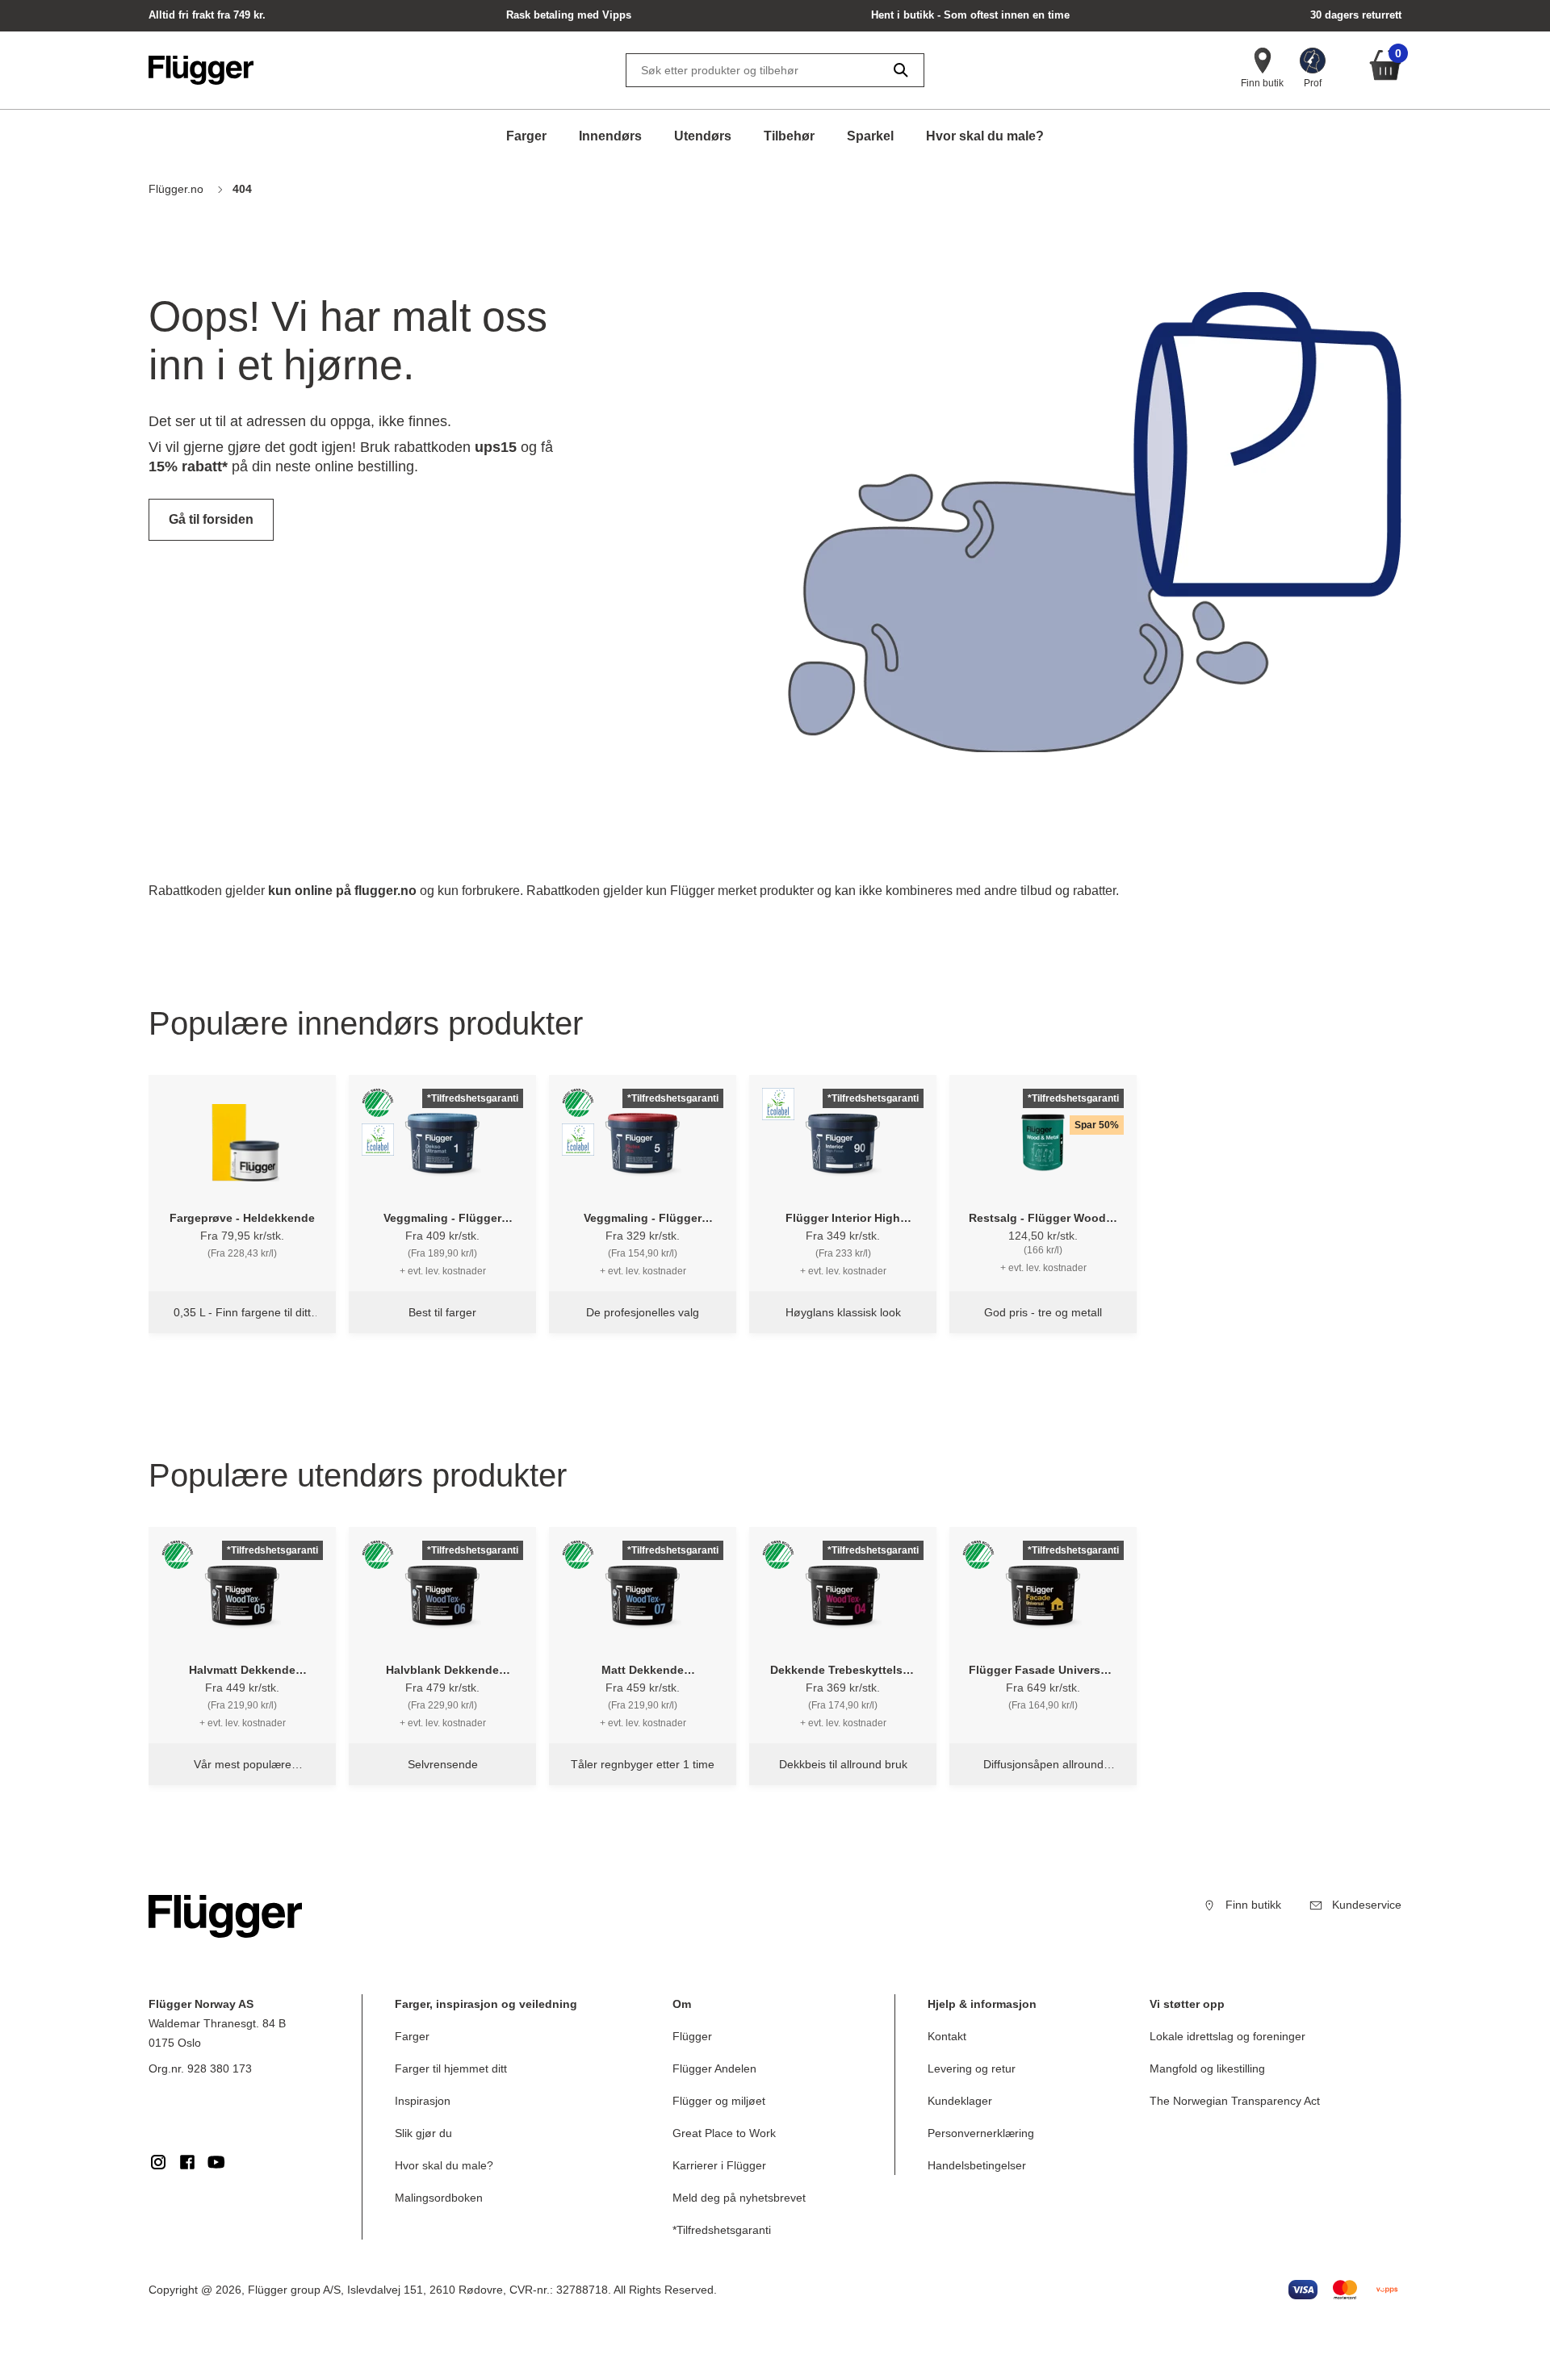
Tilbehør (789, 136)
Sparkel (870, 136)
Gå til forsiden (211, 519)
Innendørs (610, 136)
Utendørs (703, 136)
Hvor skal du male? (985, 136)
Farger (526, 136)
